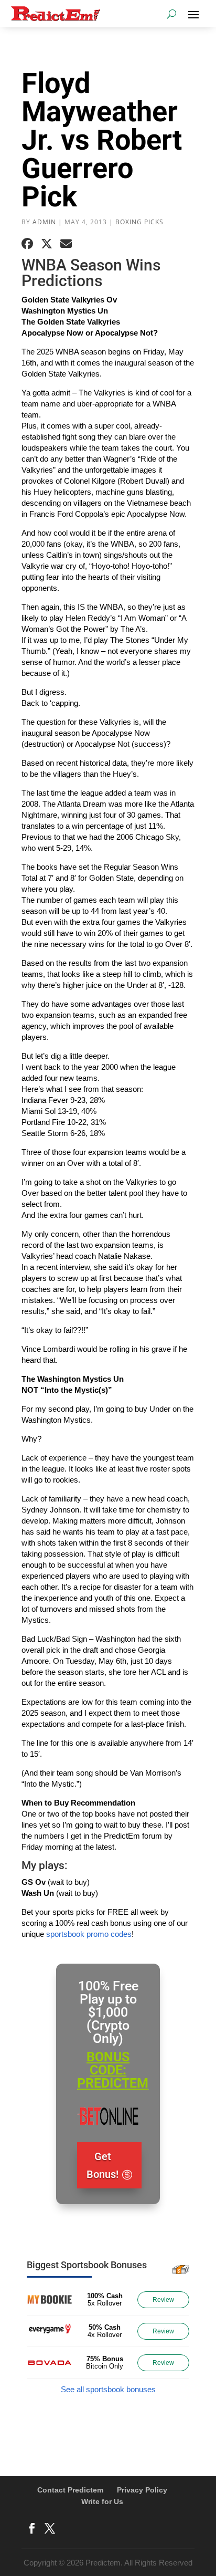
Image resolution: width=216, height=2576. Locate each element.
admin (44, 222)
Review (163, 2300)
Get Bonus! (102, 2165)
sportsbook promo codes (89, 1934)
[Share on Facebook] (27, 244)
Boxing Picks (139, 222)
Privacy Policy (142, 2490)
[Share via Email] (66, 244)
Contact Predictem (70, 2490)
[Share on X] (47, 244)
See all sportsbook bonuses (108, 2389)
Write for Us (102, 2501)
